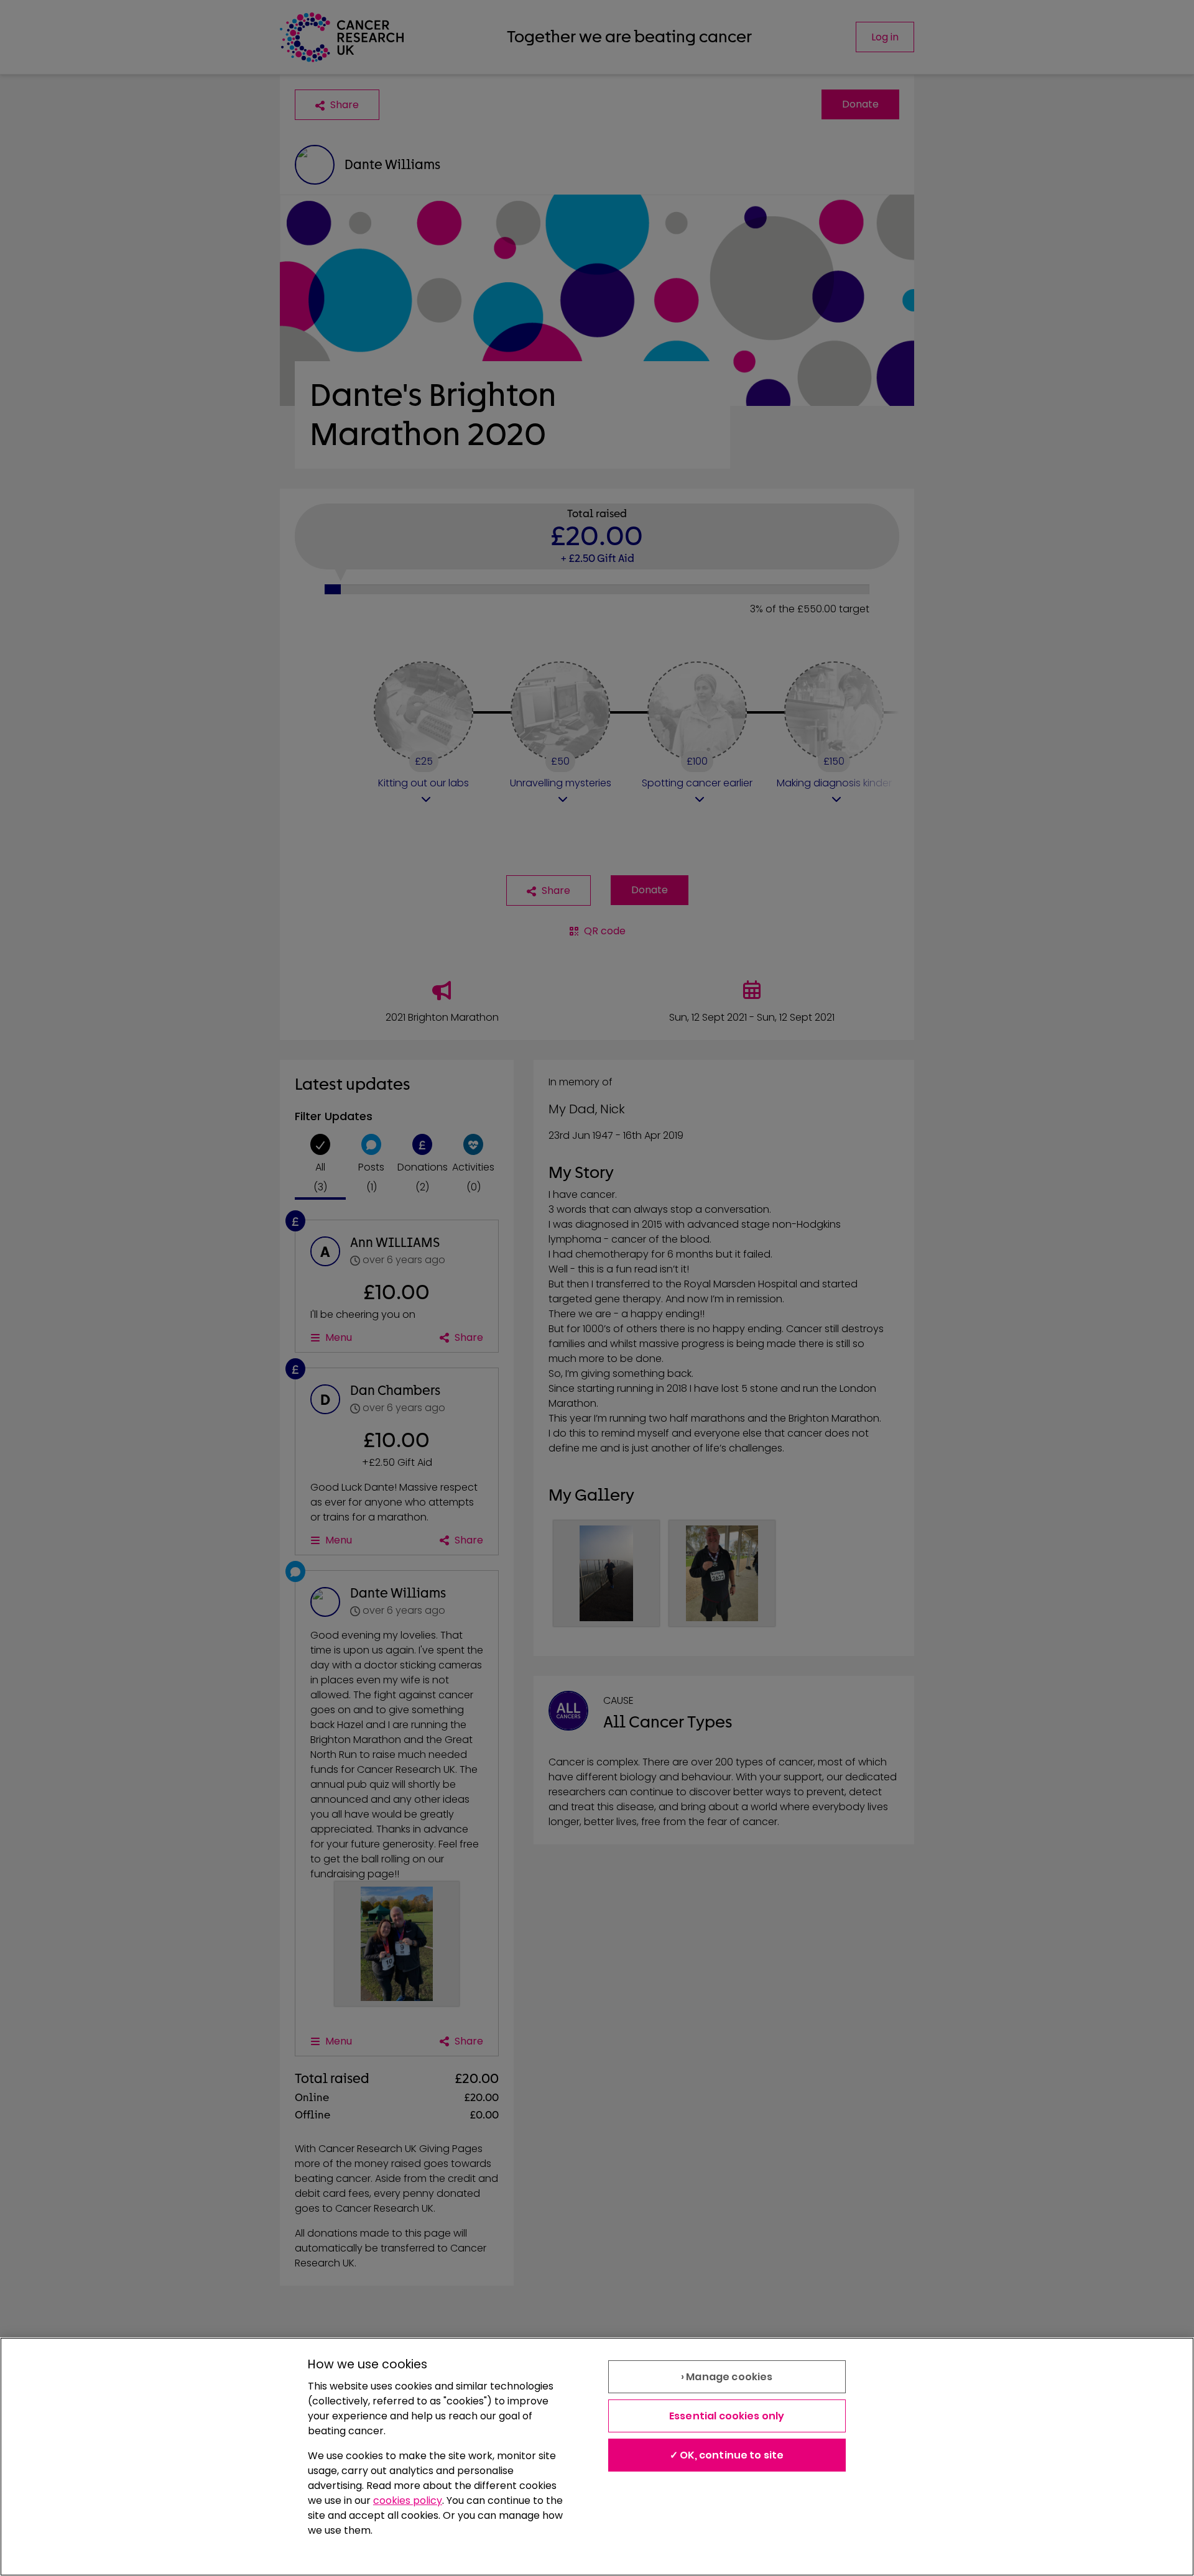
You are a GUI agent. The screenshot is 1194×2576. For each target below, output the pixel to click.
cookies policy (408, 2500)
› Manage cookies (727, 2377)
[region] (597, 2457)
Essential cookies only (727, 2416)
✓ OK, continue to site (727, 2455)
